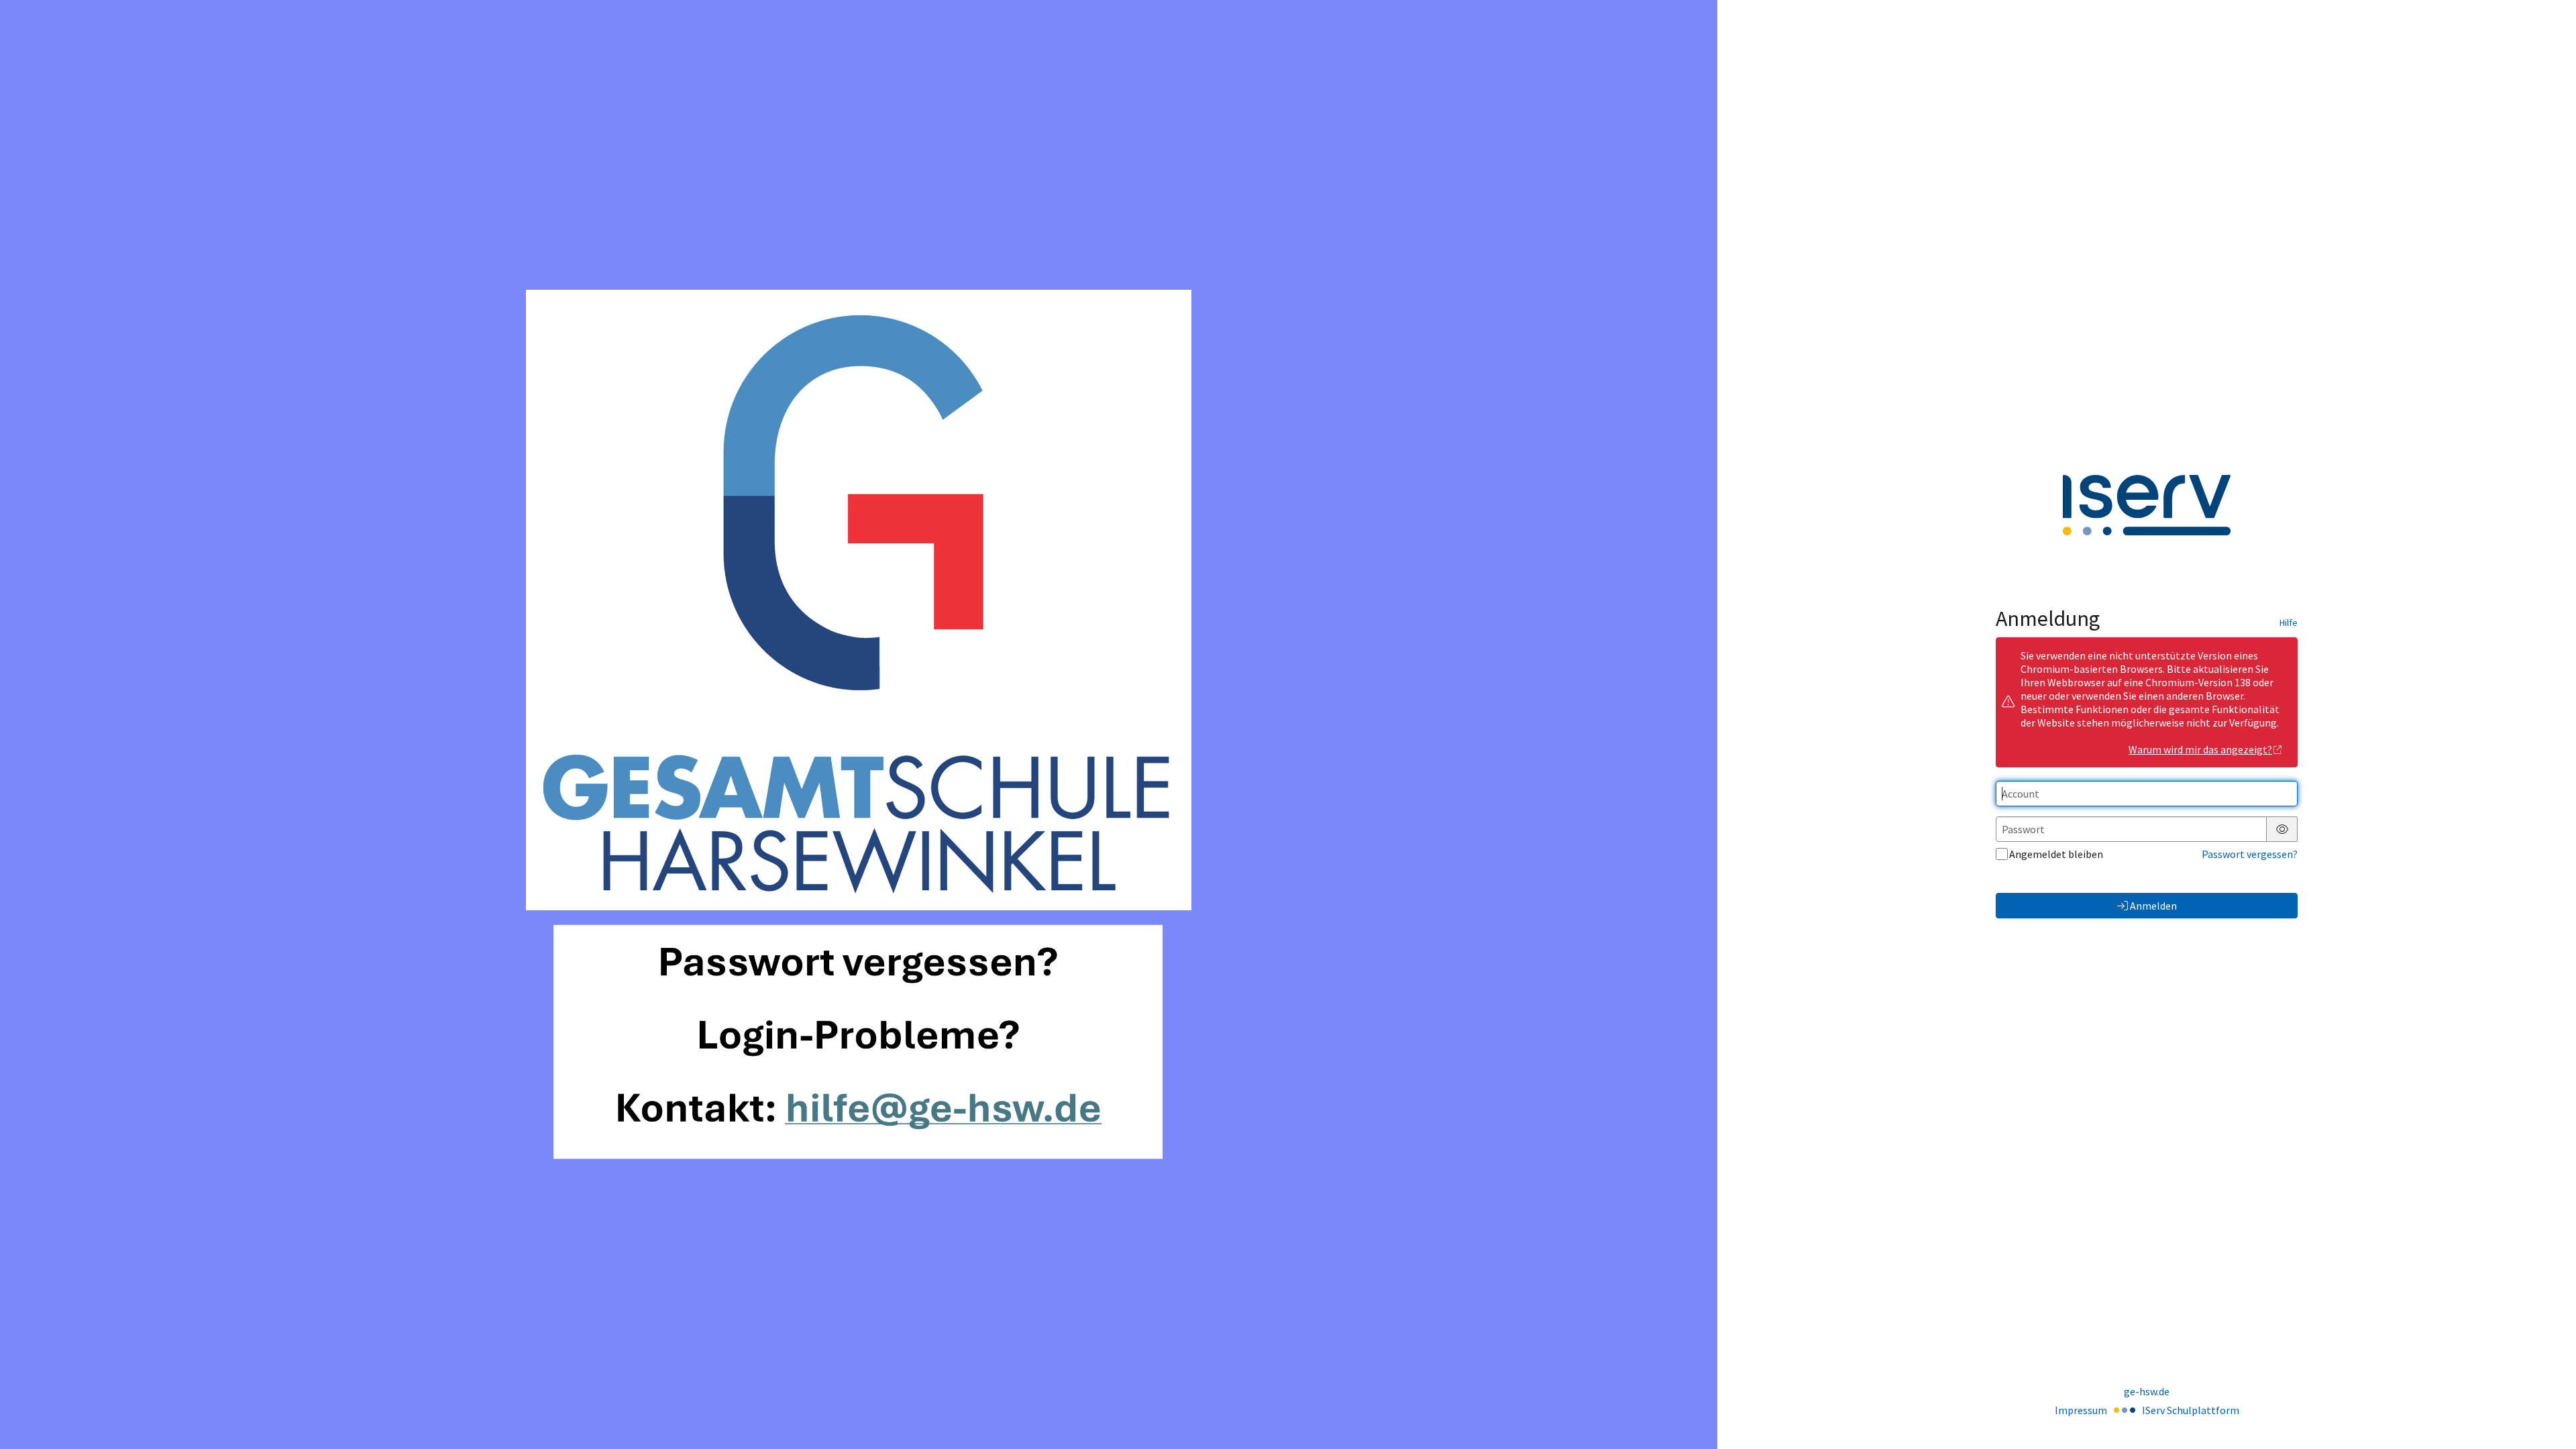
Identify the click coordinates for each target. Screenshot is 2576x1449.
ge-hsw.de (2147, 1391)
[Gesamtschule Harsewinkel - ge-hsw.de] (859, 724)
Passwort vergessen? (2250, 854)
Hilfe (2289, 623)
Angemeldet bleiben (2056, 854)
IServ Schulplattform (2191, 1410)
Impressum (2081, 1410)
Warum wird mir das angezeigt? (2200, 749)
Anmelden (2153, 906)
